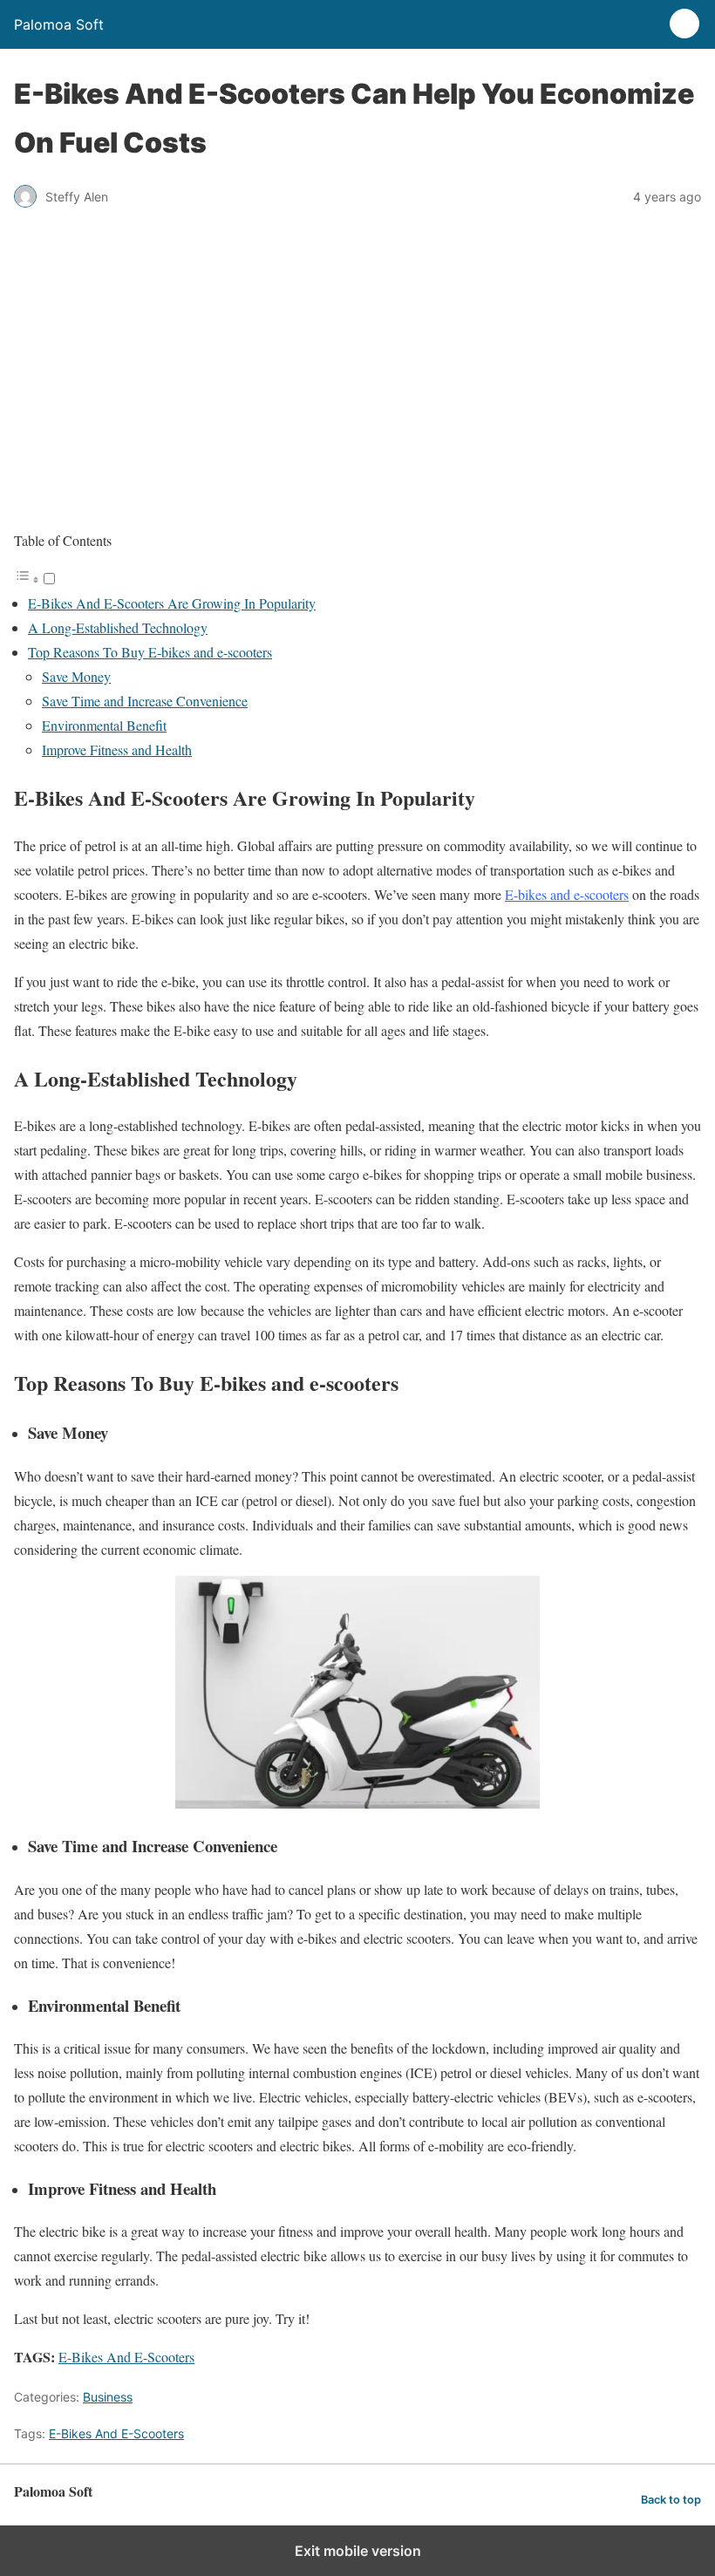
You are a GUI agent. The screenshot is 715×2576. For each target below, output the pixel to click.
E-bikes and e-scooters (567, 894)
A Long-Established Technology (118, 627)
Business (108, 2397)
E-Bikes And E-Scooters (126, 2357)
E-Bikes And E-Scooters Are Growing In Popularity (172, 603)
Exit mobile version (358, 2551)
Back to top (671, 2500)
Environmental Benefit (104, 725)
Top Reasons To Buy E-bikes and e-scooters (150, 652)
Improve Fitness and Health (117, 750)
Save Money (76, 676)
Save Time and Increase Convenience (145, 701)
